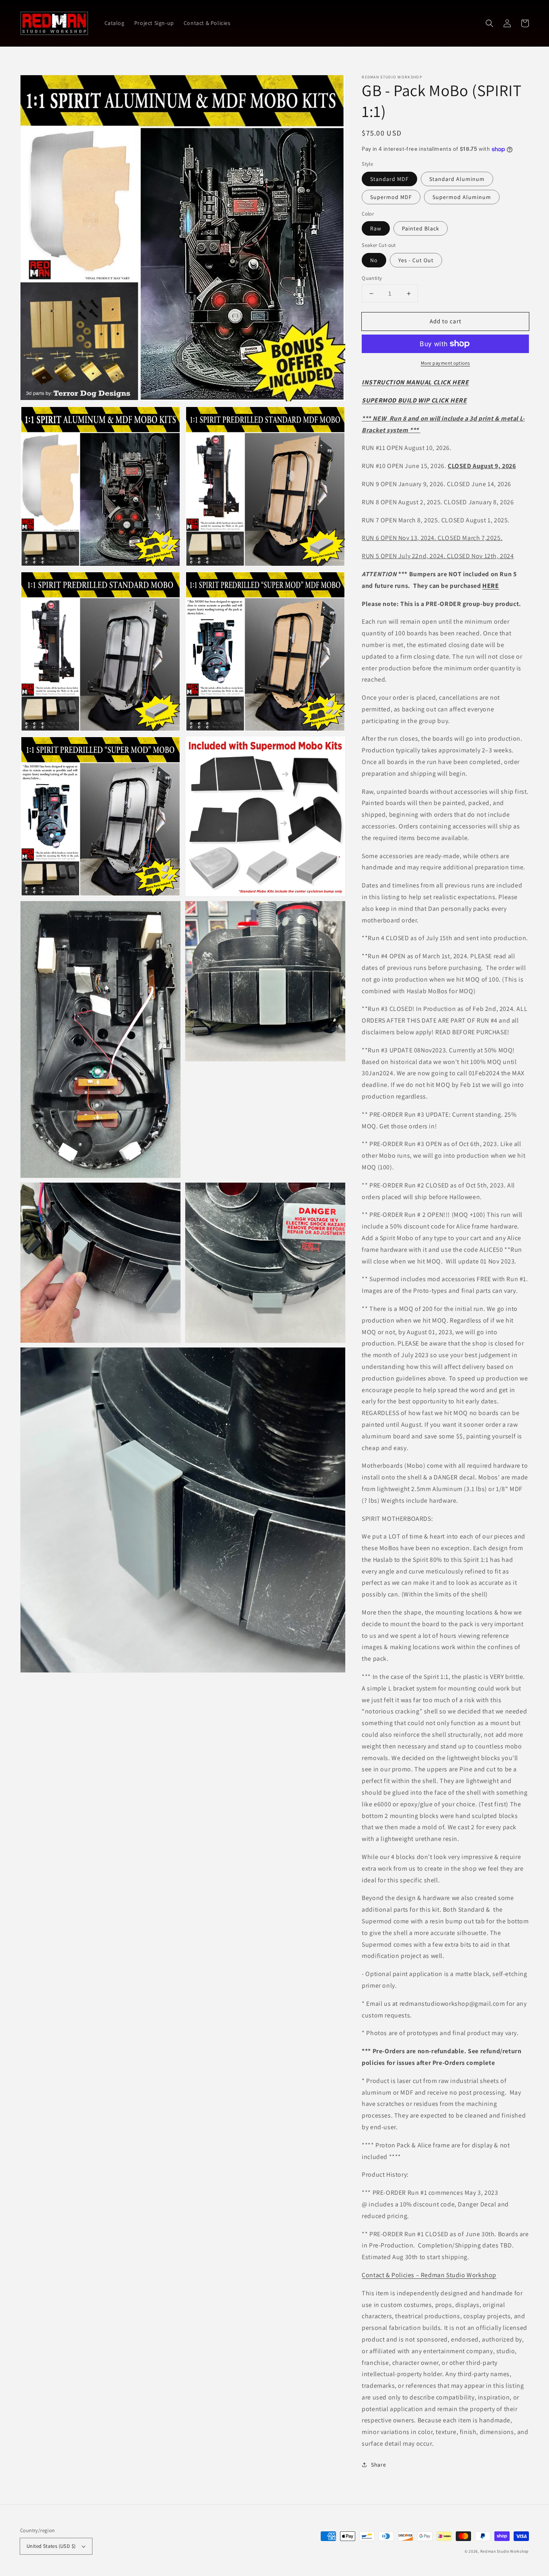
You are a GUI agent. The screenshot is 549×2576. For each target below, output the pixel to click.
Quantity (372, 278)
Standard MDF (389, 179)
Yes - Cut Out (416, 260)
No (374, 260)
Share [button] (378, 2465)
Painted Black (421, 228)
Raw (376, 228)
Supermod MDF (391, 197)
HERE (491, 586)
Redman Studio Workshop (505, 2551)
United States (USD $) (51, 2546)
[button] (490, 23)
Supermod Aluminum (462, 197)
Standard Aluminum (457, 179)
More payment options (446, 363)
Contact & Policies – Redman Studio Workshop (429, 2275)
